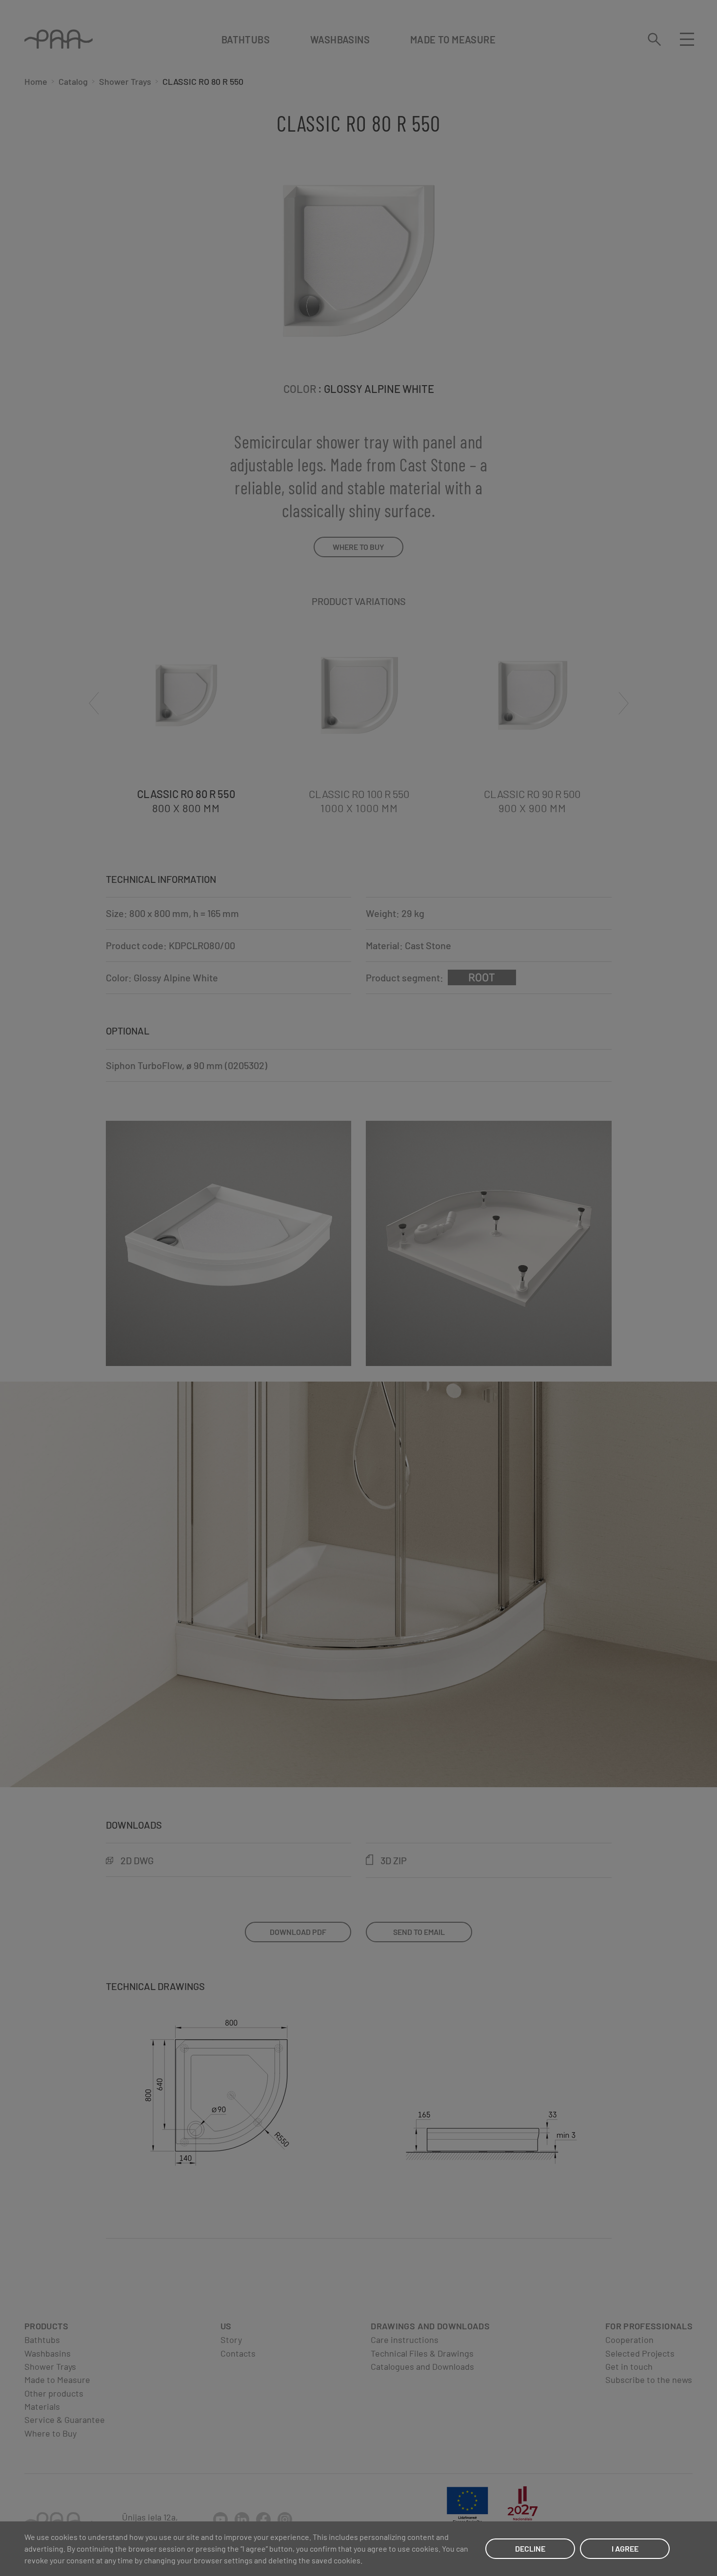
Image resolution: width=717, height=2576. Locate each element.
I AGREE (625, 2548)
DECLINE (530, 2548)
